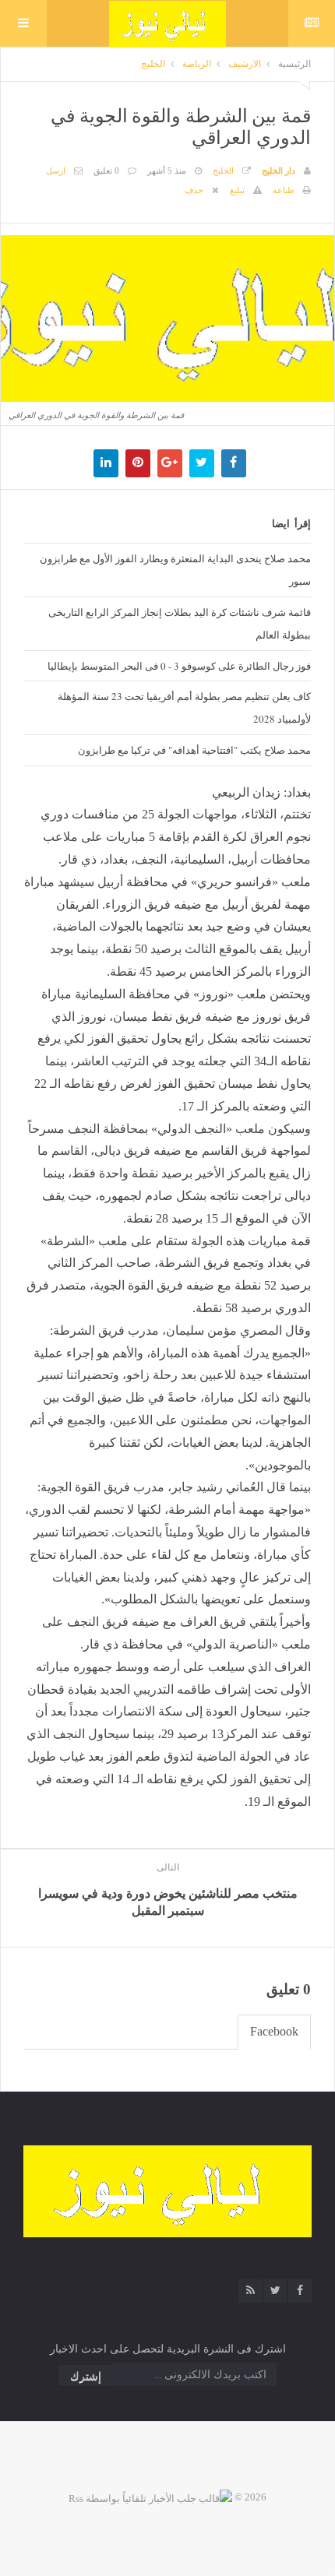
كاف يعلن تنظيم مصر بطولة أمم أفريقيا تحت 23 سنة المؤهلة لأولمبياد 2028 (184, 707)
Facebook (274, 2031)
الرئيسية (294, 64)
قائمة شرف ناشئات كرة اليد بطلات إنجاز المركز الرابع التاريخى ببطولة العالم (180, 623)
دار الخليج (279, 171)
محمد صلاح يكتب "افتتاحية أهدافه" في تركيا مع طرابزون (194, 750)
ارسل (56, 171)
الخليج (153, 64)
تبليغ (237, 190)
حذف (194, 190)
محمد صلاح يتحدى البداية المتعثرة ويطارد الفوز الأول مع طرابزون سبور (175, 570)
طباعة (284, 190)
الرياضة (197, 64)
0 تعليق (106, 171)
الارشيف (245, 64)
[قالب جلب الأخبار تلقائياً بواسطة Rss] (150, 2497)
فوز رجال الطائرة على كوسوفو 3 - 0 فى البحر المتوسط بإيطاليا (179, 666)
